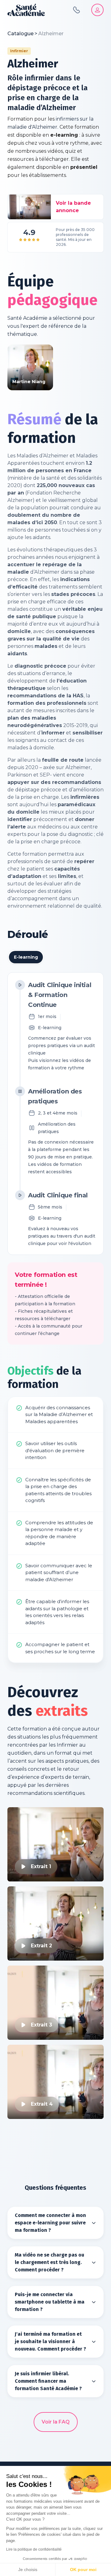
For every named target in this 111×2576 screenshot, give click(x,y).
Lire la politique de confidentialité (34, 2549)
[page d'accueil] (26, 10)
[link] (51, 34)
